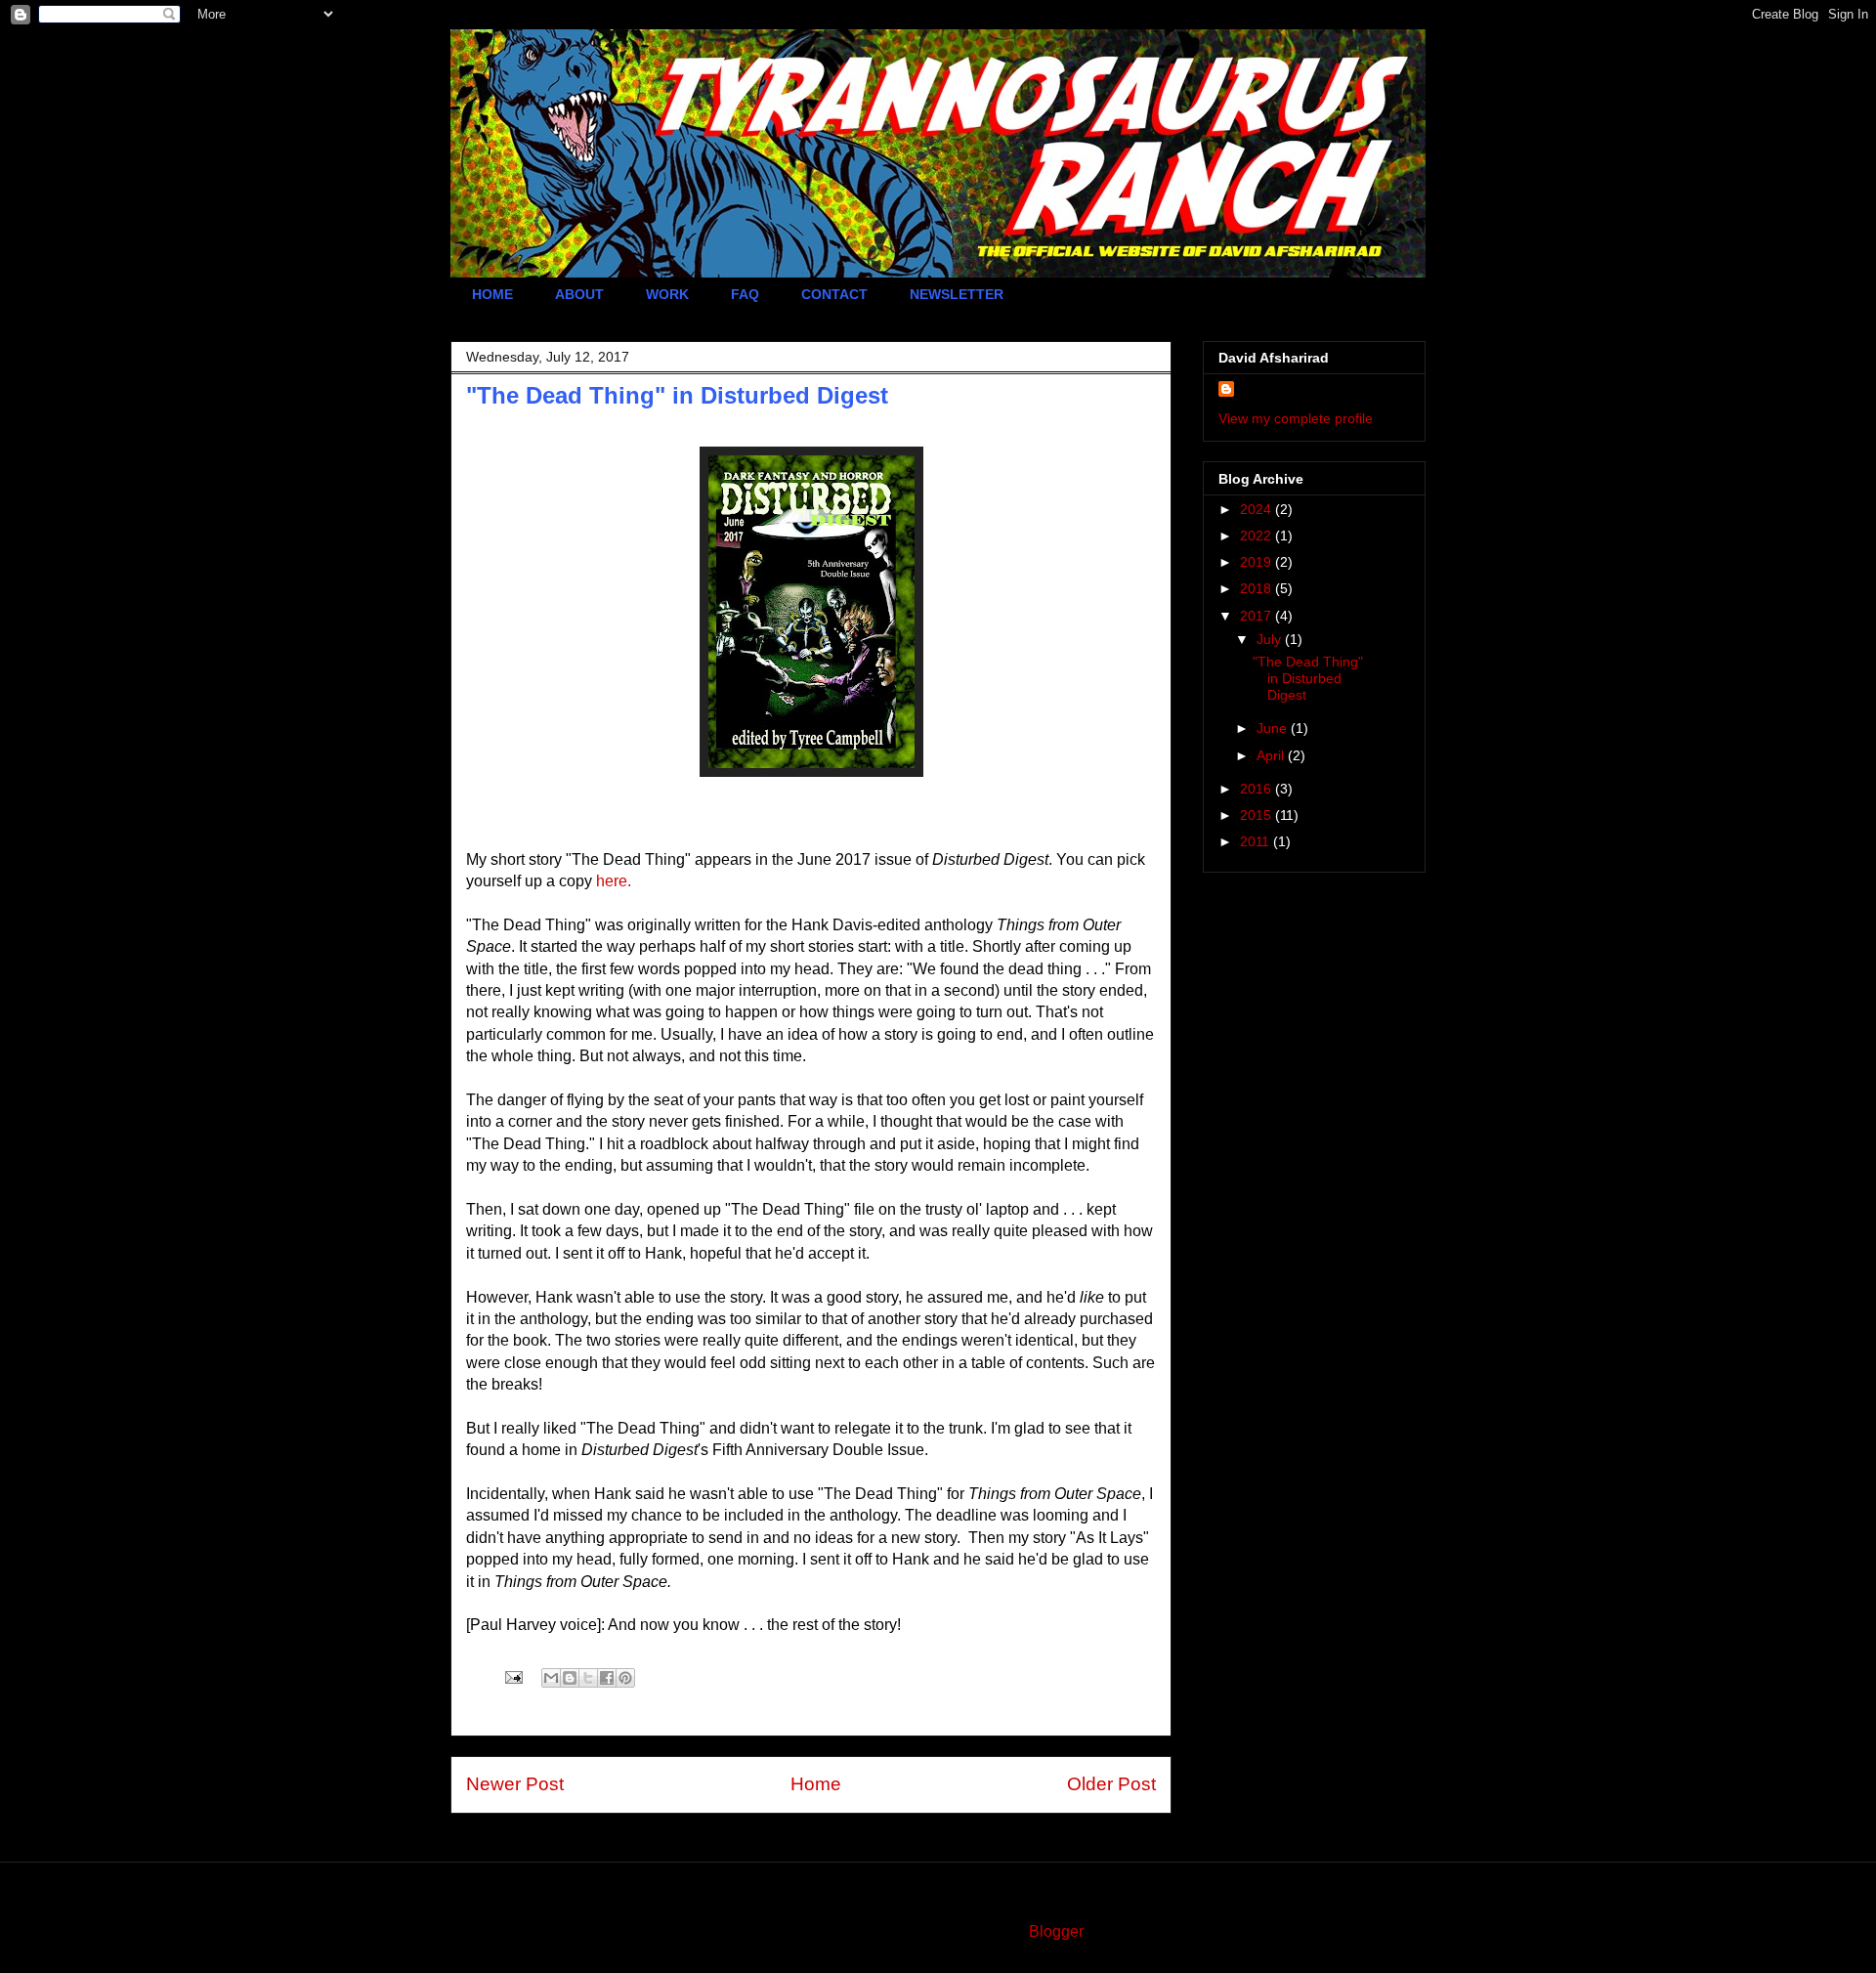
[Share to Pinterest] (625, 1678)
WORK (667, 294)
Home (816, 1784)
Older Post (1111, 1784)
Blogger (1056, 1931)
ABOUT (579, 294)
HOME (492, 294)
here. (614, 881)
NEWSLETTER (957, 294)
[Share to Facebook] (607, 1678)
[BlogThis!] (570, 1678)
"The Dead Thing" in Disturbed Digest (1308, 678)
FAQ (745, 294)
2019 (1258, 562)
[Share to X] (588, 1678)
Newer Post (515, 1784)
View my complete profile (1296, 418)
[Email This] (551, 1678)
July (1271, 639)
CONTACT (834, 294)
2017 (1258, 616)
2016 (1258, 789)
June (1274, 728)
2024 (1258, 509)
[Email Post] (512, 1676)
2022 (1258, 536)
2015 (1258, 815)
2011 (1257, 841)
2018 (1258, 588)
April (1272, 755)
